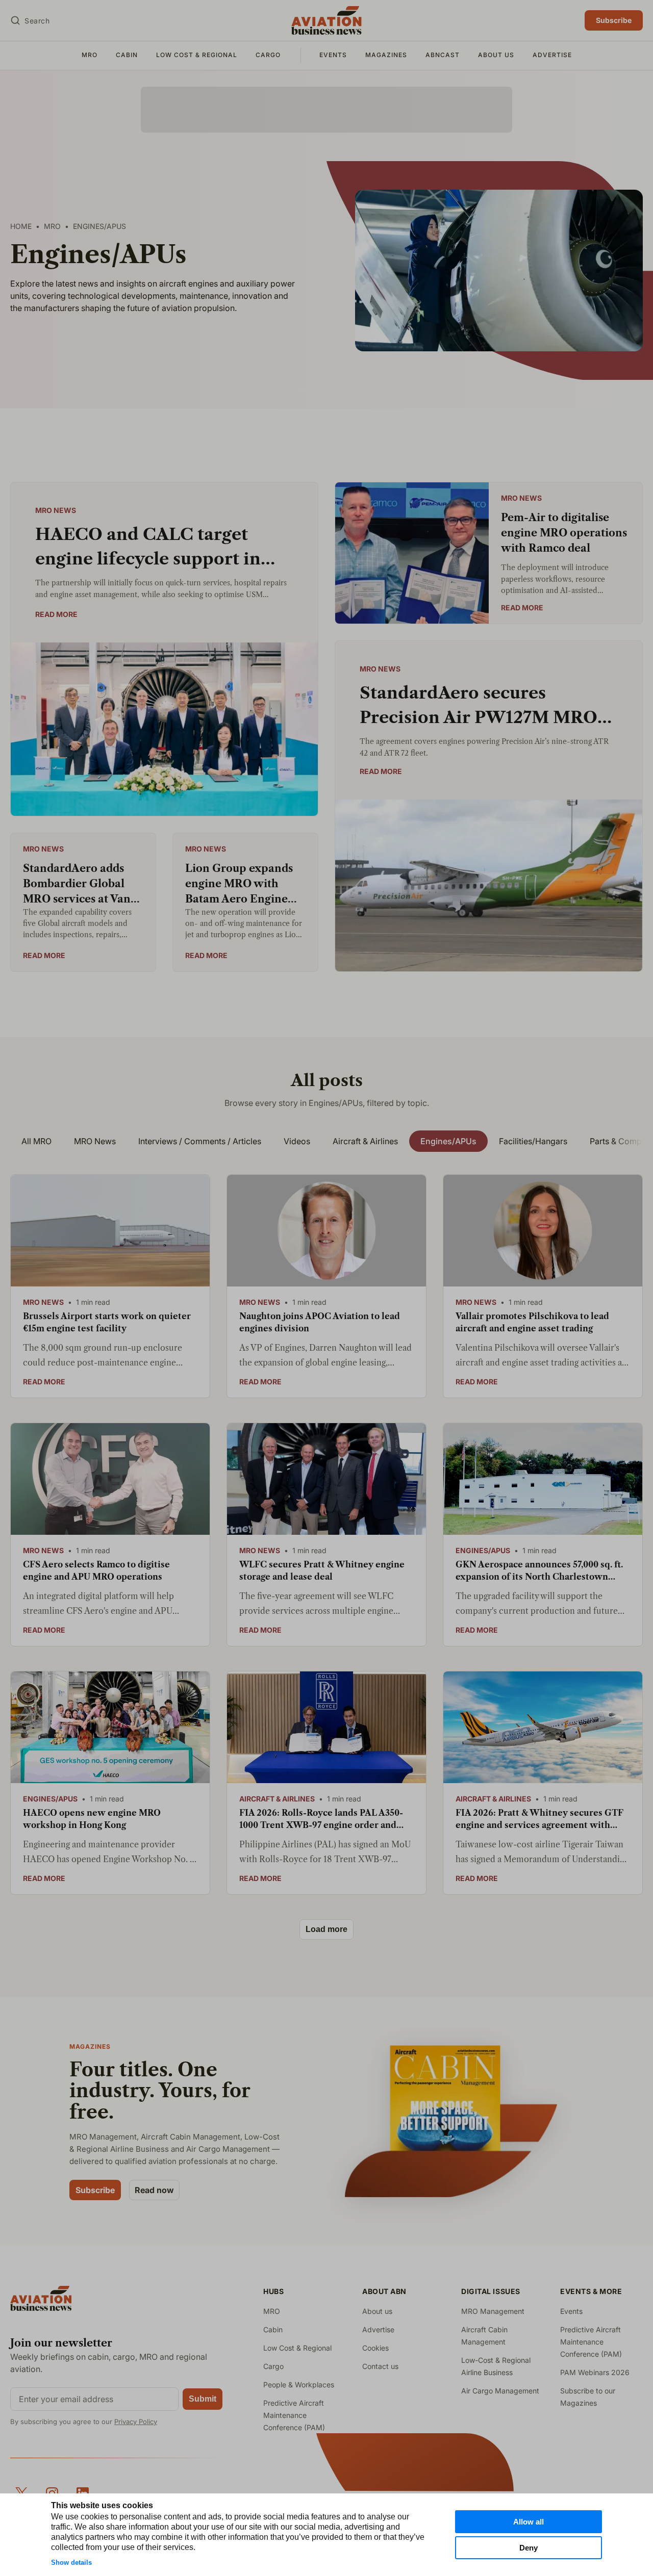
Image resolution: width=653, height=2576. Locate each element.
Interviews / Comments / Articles (200, 1141)
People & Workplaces (299, 2385)
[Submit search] (15, 20)
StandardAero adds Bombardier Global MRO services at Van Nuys (77, 884)
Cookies (375, 2348)
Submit (203, 2399)
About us (496, 55)
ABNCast (443, 55)
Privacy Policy (136, 2422)
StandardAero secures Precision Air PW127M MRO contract (479, 706)
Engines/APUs (448, 1141)
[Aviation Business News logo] (326, 20)
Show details (71, 2562)
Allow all (529, 2522)
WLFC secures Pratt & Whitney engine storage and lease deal (322, 1570)
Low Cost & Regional (197, 55)
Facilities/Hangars (533, 1141)
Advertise (552, 55)
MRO (90, 55)
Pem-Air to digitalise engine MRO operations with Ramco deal (564, 533)
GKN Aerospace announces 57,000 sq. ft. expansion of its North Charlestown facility (539, 1571)
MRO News (56, 510)
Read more (56, 614)
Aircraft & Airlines (365, 1141)
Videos (297, 1141)
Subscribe (614, 20)
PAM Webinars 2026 (595, 2372)
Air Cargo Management (500, 2391)
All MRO (36, 1141)
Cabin (127, 55)
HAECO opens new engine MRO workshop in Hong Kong (92, 1819)
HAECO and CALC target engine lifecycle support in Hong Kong (148, 548)
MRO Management (493, 2311)
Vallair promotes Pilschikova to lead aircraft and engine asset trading (532, 1322)
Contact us (380, 2366)
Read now (154, 2190)
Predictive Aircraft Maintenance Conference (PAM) (294, 2415)
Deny (529, 2548)
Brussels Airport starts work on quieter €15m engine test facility (107, 1322)
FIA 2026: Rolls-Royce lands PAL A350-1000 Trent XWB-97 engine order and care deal (321, 1819)
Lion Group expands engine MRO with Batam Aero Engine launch (239, 884)
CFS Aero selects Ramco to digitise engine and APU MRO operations (96, 1570)
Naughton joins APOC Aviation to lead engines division (320, 1322)
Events (333, 55)
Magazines (386, 55)
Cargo (268, 55)
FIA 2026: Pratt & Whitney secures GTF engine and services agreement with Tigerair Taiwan (539, 1819)
